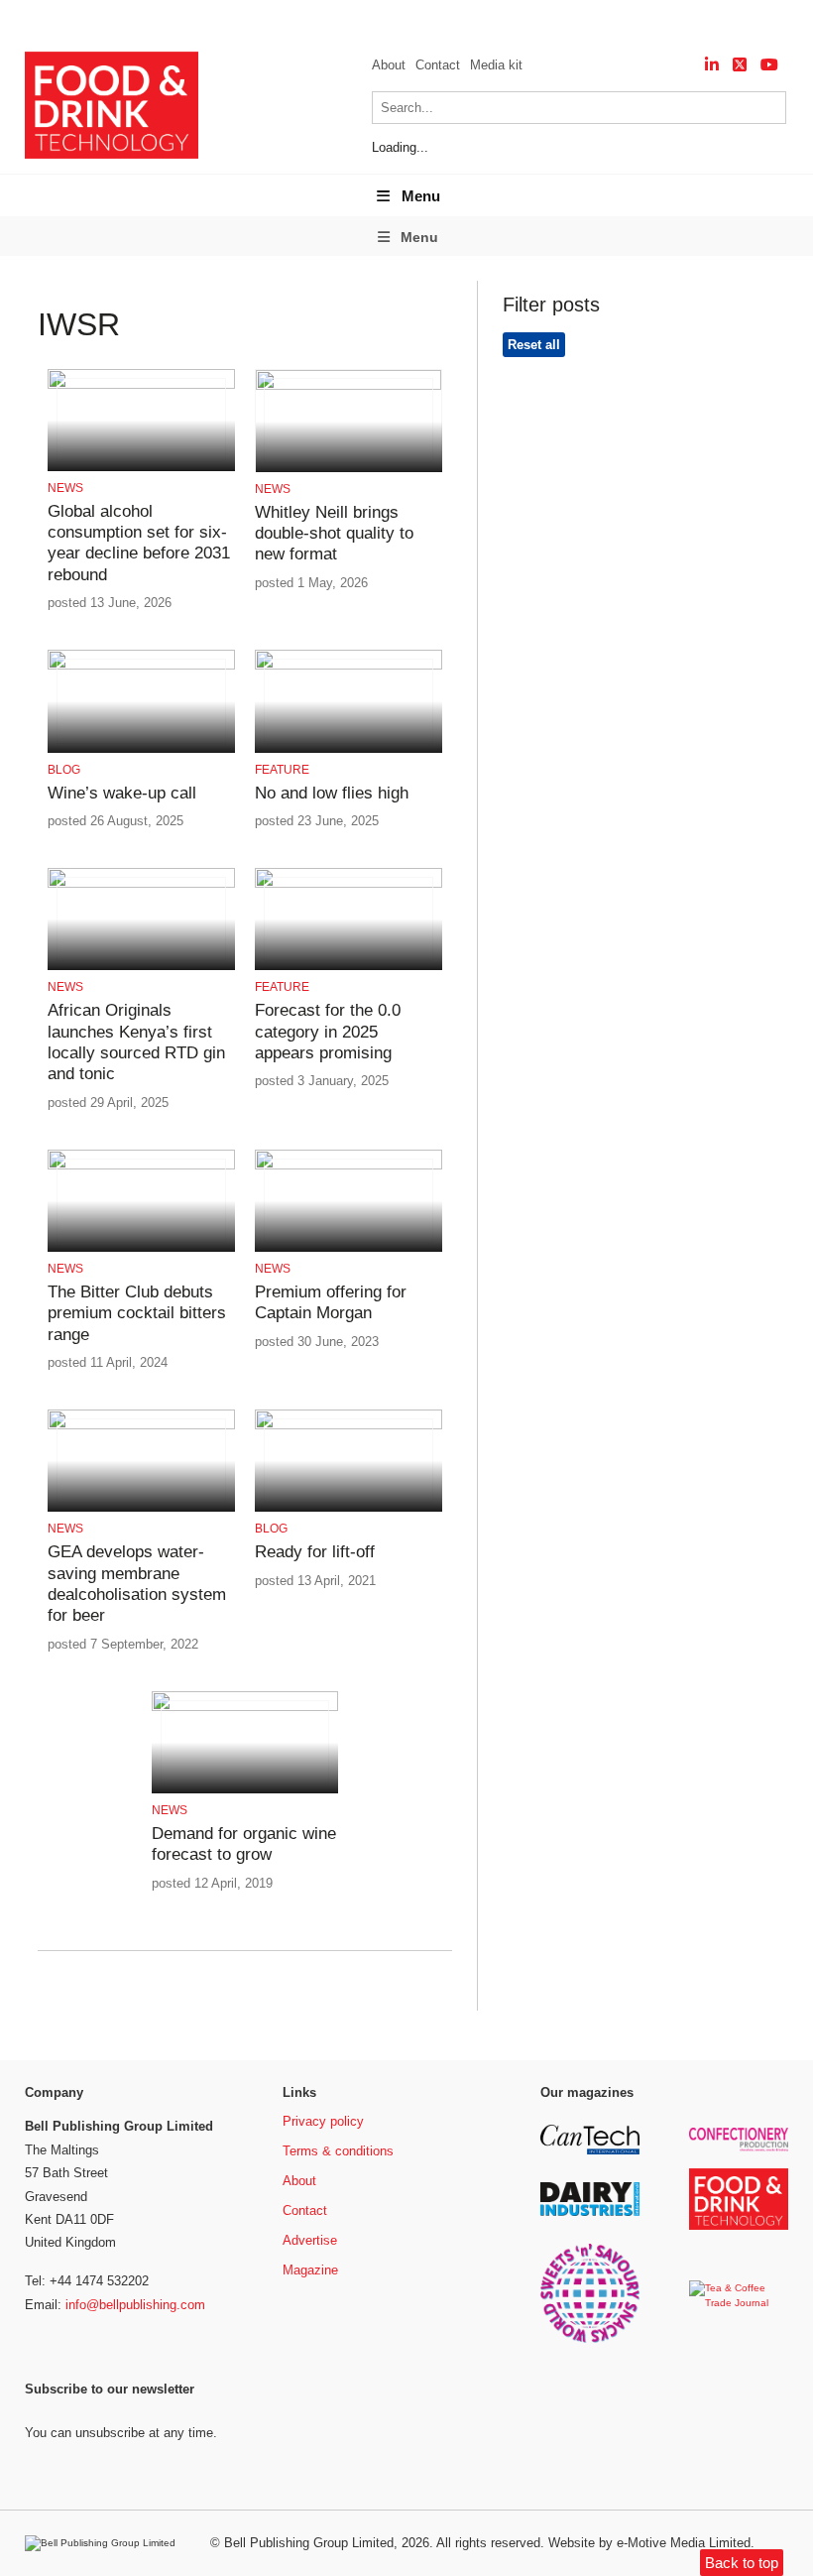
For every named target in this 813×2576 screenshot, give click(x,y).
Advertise (310, 2240)
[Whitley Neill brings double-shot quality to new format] (348, 386)
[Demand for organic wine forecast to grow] (245, 1708)
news (65, 488)
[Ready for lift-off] (348, 1426)
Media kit (496, 65)
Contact (438, 65)
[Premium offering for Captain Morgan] (348, 1166)
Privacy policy (323, 2121)
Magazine (310, 2270)
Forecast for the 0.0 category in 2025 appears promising (328, 1032)
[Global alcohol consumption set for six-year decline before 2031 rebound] (141, 385)
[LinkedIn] (712, 65)
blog (64, 770)
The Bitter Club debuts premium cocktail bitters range (137, 1313)
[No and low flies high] (348, 666)
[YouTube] (769, 65)
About (389, 65)
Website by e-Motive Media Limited (649, 2543)
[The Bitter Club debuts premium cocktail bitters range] (141, 1166)
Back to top (742, 2563)
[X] (740, 65)
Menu (421, 196)
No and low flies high (332, 793)
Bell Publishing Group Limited (309, 2543)
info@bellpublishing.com (135, 2305)
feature (282, 770)
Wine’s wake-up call (122, 793)
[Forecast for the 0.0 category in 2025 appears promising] (348, 884)
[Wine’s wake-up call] (141, 666)
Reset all (534, 345)
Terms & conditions (338, 2151)
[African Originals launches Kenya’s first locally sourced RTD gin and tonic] (141, 884)
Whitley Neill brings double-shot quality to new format (334, 534)
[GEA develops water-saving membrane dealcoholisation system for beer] (141, 1426)
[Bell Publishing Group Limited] (105, 2543)
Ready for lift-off (315, 1552)
